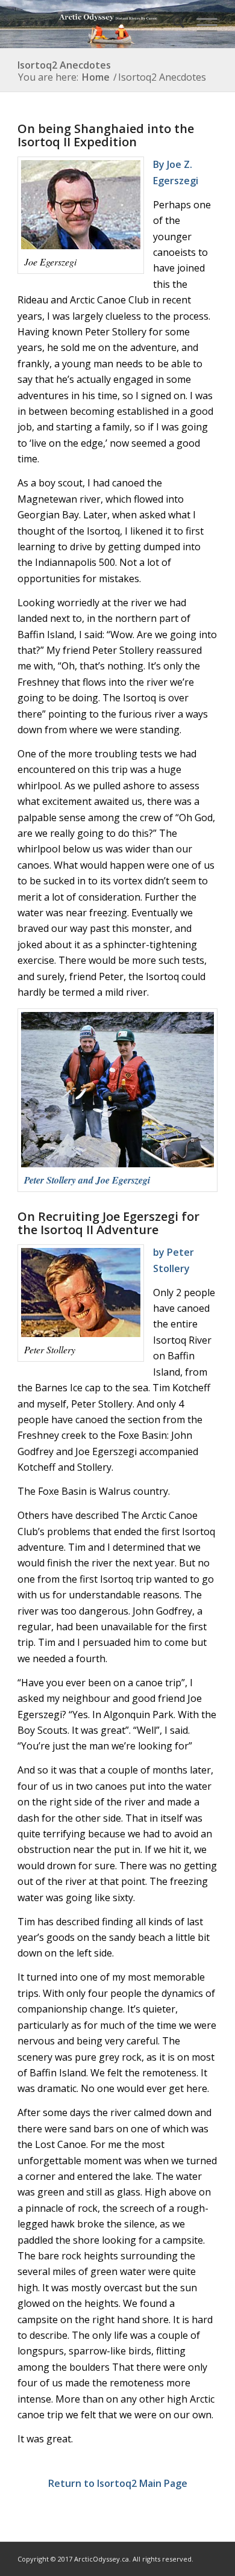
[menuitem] (173, 24)
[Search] (173, 24)
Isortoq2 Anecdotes (64, 65)
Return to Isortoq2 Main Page (118, 2483)
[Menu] (201, 24)
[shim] (97, 24)
